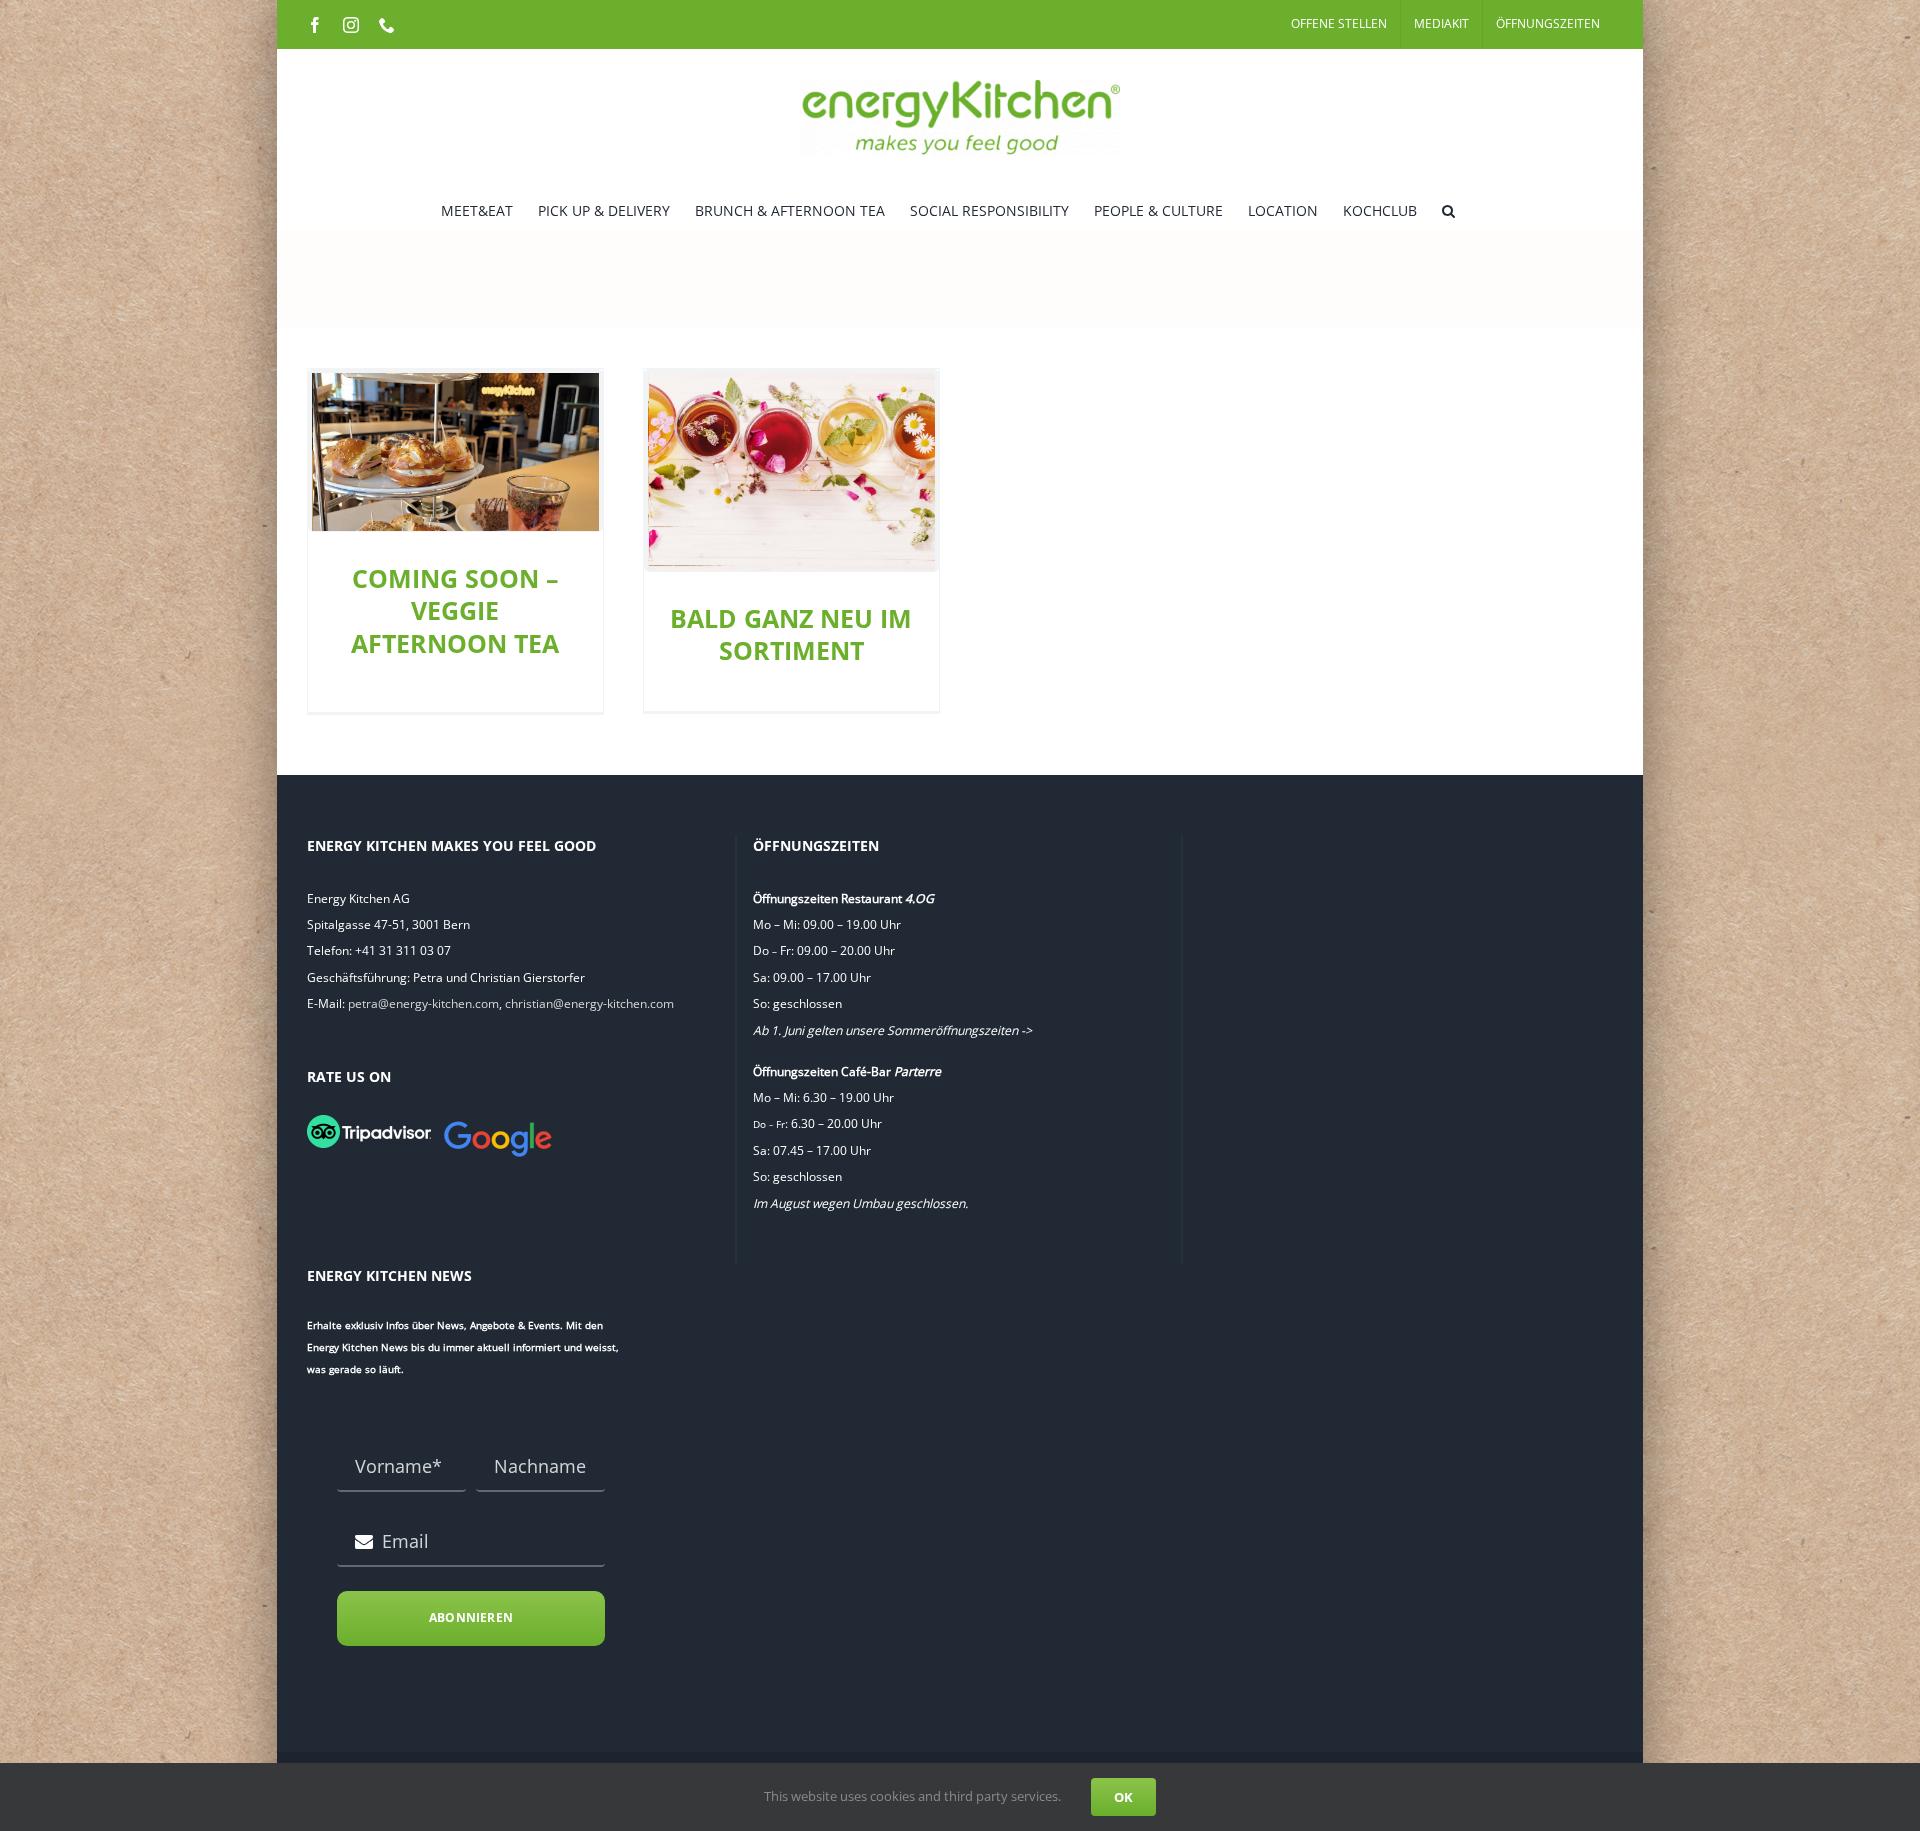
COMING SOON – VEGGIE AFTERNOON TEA (455, 610)
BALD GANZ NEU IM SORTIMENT (791, 634)
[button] (1448, 209)
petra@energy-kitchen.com (423, 1003)
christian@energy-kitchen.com (589, 1003)
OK (1123, 1797)
